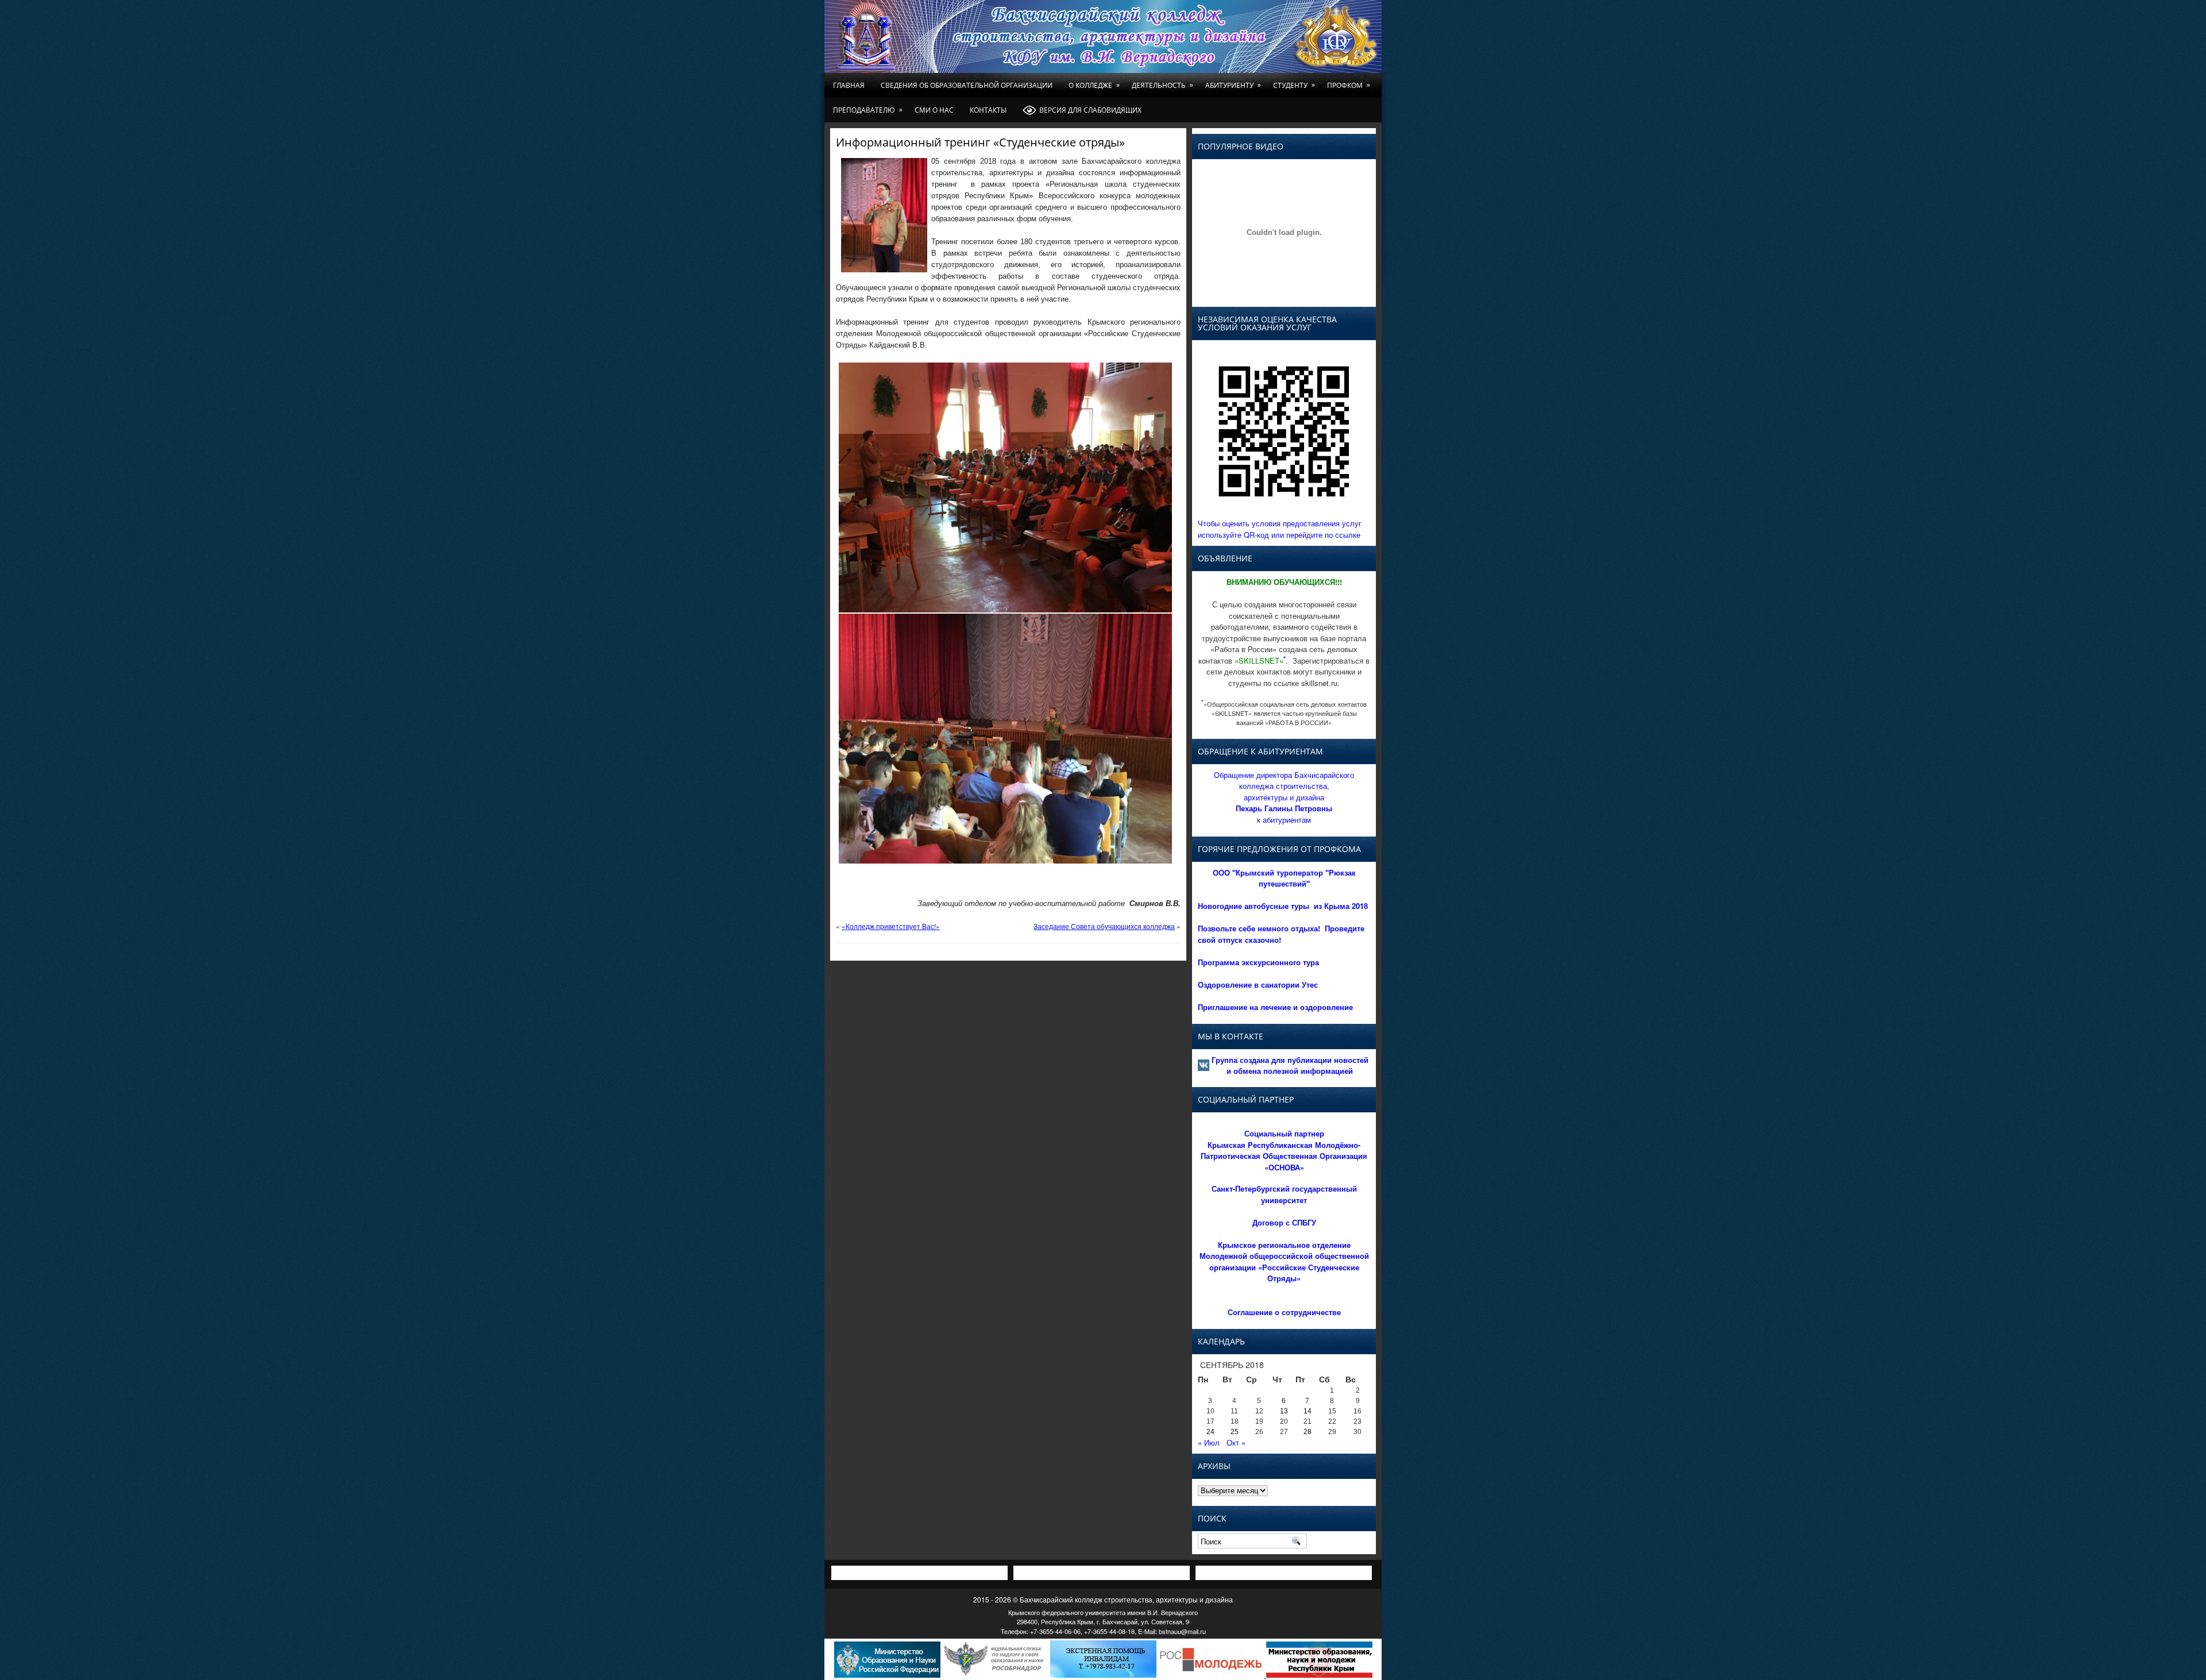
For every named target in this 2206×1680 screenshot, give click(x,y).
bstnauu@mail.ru (1182, 1631)
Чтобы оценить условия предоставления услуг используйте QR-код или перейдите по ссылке (1280, 529)
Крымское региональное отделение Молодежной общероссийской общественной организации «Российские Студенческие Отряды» (1284, 1262)
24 (1210, 1432)
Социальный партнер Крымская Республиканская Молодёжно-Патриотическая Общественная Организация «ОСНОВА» (1284, 1150)
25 (1235, 1432)
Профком (1349, 85)
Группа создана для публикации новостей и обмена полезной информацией (1290, 1066)
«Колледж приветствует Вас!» (891, 926)
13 (1284, 1411)
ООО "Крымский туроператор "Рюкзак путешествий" (1284, 878)
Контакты (988, 110)
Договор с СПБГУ (1284, 1222)
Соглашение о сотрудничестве (1284, 1312)
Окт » (1236, 1442)
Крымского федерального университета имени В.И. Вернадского (1103, 1612)
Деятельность (1162, 85)
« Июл (1209, 1442)
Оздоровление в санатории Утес (1258, 985)
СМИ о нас (934, 110)
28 (1308, 1432)
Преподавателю (868, 110)
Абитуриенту (1233, 85)
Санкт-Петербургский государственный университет (1284, 1194)
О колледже (1094, 85)
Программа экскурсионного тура (1258, 962)
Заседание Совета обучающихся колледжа (1104, 926)
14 (1308, 1411)
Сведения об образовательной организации (967, 85)
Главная (849, 85)
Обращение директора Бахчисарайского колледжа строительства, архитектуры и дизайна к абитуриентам (1284, 797)
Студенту (1294, 85)
